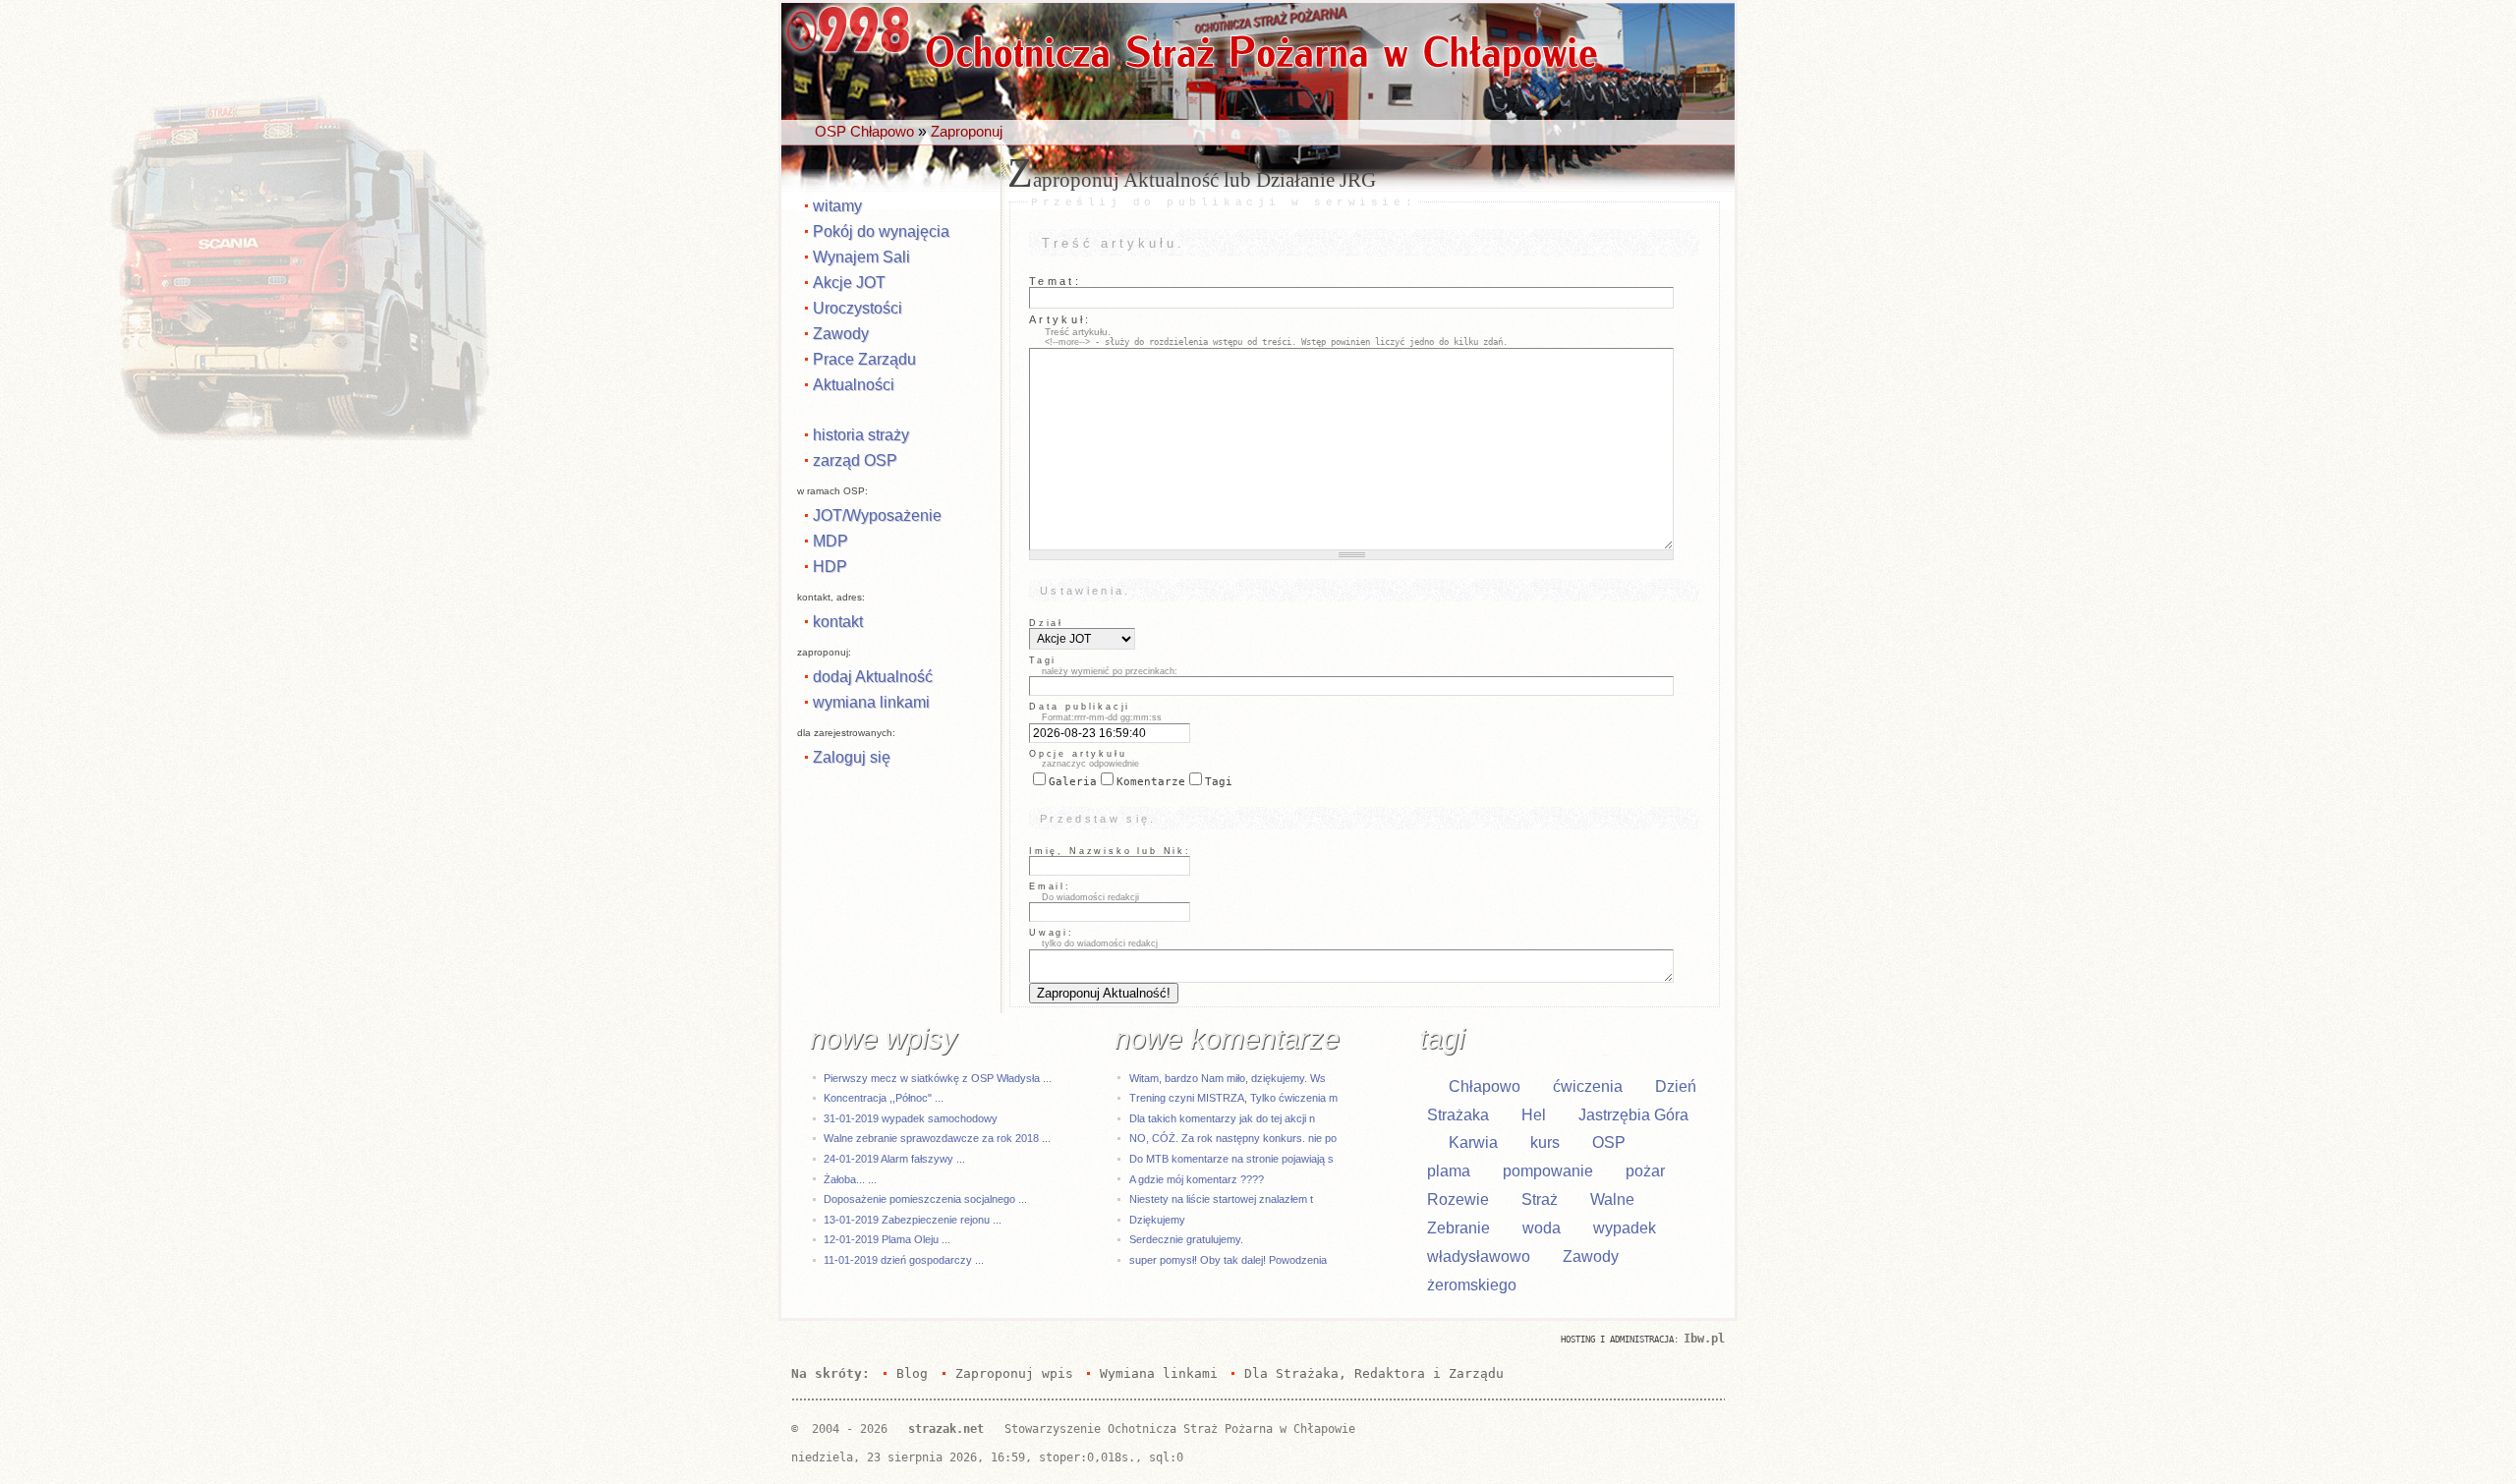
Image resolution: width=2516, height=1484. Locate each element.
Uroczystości (858, 308)
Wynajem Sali (861, 257)
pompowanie (1548, 1171)
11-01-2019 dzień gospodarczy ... (904, 1260)
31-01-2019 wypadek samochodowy (911, 1118)
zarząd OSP (855, 460)
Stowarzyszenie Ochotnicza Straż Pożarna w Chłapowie (1180, 1429)
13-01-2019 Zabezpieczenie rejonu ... (913, 1220)
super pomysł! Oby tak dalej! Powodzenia (1228, 1260)
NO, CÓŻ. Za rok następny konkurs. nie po (1233, 1138)
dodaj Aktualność (873, 676)
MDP (830, 541)
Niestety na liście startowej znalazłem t (1221, 1199)
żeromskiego (1472, 1285)
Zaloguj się (852, 757)
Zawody (841, 333)
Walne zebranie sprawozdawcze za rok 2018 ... (937, 1138)
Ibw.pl (1704, 1339)
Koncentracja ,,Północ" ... (884, 1098)
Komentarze (1151, 782)
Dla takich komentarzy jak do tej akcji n (1222, 1118)
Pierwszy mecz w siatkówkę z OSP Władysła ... (938, 1078)
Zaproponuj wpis (1014, 1373)
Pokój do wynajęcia (881, 231)
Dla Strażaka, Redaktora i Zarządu (1374, 1373)
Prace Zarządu (864, 359)
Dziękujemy (1157, 1220)
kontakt (838, 621)
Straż (1540, 1199)
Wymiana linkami (1159, 1373)
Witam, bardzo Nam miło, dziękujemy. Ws (1228, 1078)
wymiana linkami (871, 702)
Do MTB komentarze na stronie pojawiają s (1231, 1159)
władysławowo (1479, 1256)
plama (1449, 1171)
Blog (912, 1373)
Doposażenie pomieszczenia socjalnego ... (925, 1199)
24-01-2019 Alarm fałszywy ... (894, 1159)
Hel (1534, 1115)
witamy (837, 205)
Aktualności (854, 384)
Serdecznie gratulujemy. (1186, 1239)
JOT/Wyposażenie (877, 515)
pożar (1645, 1171)
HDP (830, 566)
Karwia (1473, 1142)
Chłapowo (1485, 1086)
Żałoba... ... (850, 1179)
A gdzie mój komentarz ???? (1197, 1179)
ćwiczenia (1588, 1086)
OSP (1609, 1142)
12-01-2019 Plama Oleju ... (887, 1239)
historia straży (861, 434)
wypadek (1625, 1228)
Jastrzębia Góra (1633, 1115)
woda (1542, 1228)
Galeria (1073, 782)
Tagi (1219, 782)
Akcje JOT (849, 282)
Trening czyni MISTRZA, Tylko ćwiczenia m (1233, 1098)
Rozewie (1458, 1199)
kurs (1545, 1142)
